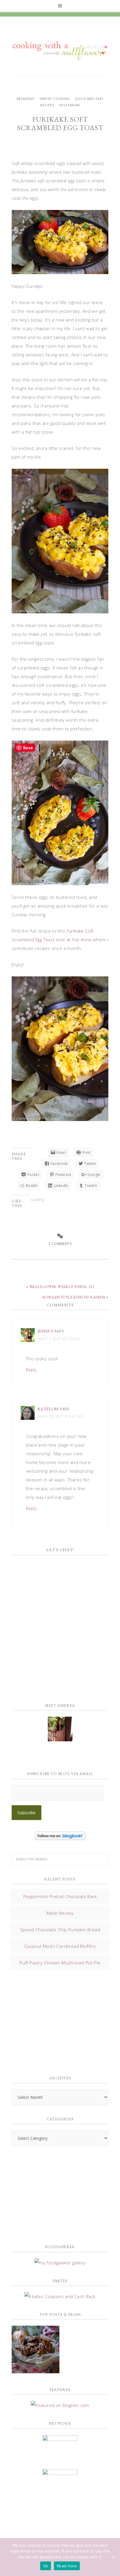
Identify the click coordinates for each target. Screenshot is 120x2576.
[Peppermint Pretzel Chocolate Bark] (36, 2350)
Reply (31, 1370)
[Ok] (113, 2557)
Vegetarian (69, 105)
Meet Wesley (60, 1913)
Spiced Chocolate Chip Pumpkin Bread (60, 1930)
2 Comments (60, 1244)
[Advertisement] (55, 2021)
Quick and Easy (89, 99)
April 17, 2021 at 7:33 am (59, 1339)
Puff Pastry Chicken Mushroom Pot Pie (60, 1963)
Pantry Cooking (55, 99)
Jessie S (45, 1331)
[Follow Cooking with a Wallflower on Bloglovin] (60, 1837)
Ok (46, 2566)
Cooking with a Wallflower (60, 48)
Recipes (47, 105)
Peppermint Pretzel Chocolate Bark (60, 1896)
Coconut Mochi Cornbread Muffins (60, 1946)
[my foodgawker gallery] (60, 2263)
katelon (48, 1409)
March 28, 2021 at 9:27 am (60, 1416)
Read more (67, 2566)
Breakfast (26, 99)
